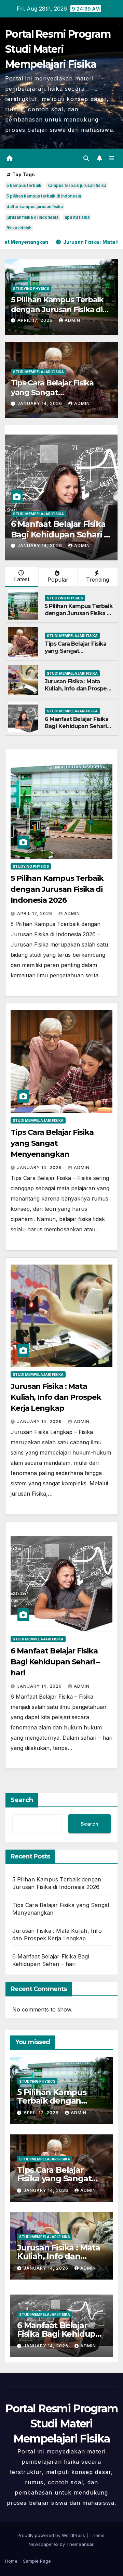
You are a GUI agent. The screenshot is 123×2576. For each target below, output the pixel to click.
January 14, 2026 (40, 403)
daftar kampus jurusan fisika (35, 207)
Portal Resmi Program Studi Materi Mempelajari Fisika (58, 49)
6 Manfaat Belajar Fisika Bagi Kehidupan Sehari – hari (59, 535)
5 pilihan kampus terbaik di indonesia (44, 196)
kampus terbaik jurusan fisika (77, 185)
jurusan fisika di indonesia (32, 217)
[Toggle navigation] (112, 158)
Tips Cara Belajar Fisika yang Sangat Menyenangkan (52, 393)
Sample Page (37, 2561)
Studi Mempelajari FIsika (38, 372)
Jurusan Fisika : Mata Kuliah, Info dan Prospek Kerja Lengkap (77, 689)
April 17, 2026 (36, 320)
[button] (86, 158)
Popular (58, 580)
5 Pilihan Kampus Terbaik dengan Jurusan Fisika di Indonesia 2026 (57, 309)
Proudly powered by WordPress (52, 2535)
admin (72, 320)
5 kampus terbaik (24, 185)
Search (22, 1800)
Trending (98, 580)
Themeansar (80, 2544)
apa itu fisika (77, 217)
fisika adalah (19, 228)
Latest (22, 579)
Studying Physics (31, 289)
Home (11, 2561)
